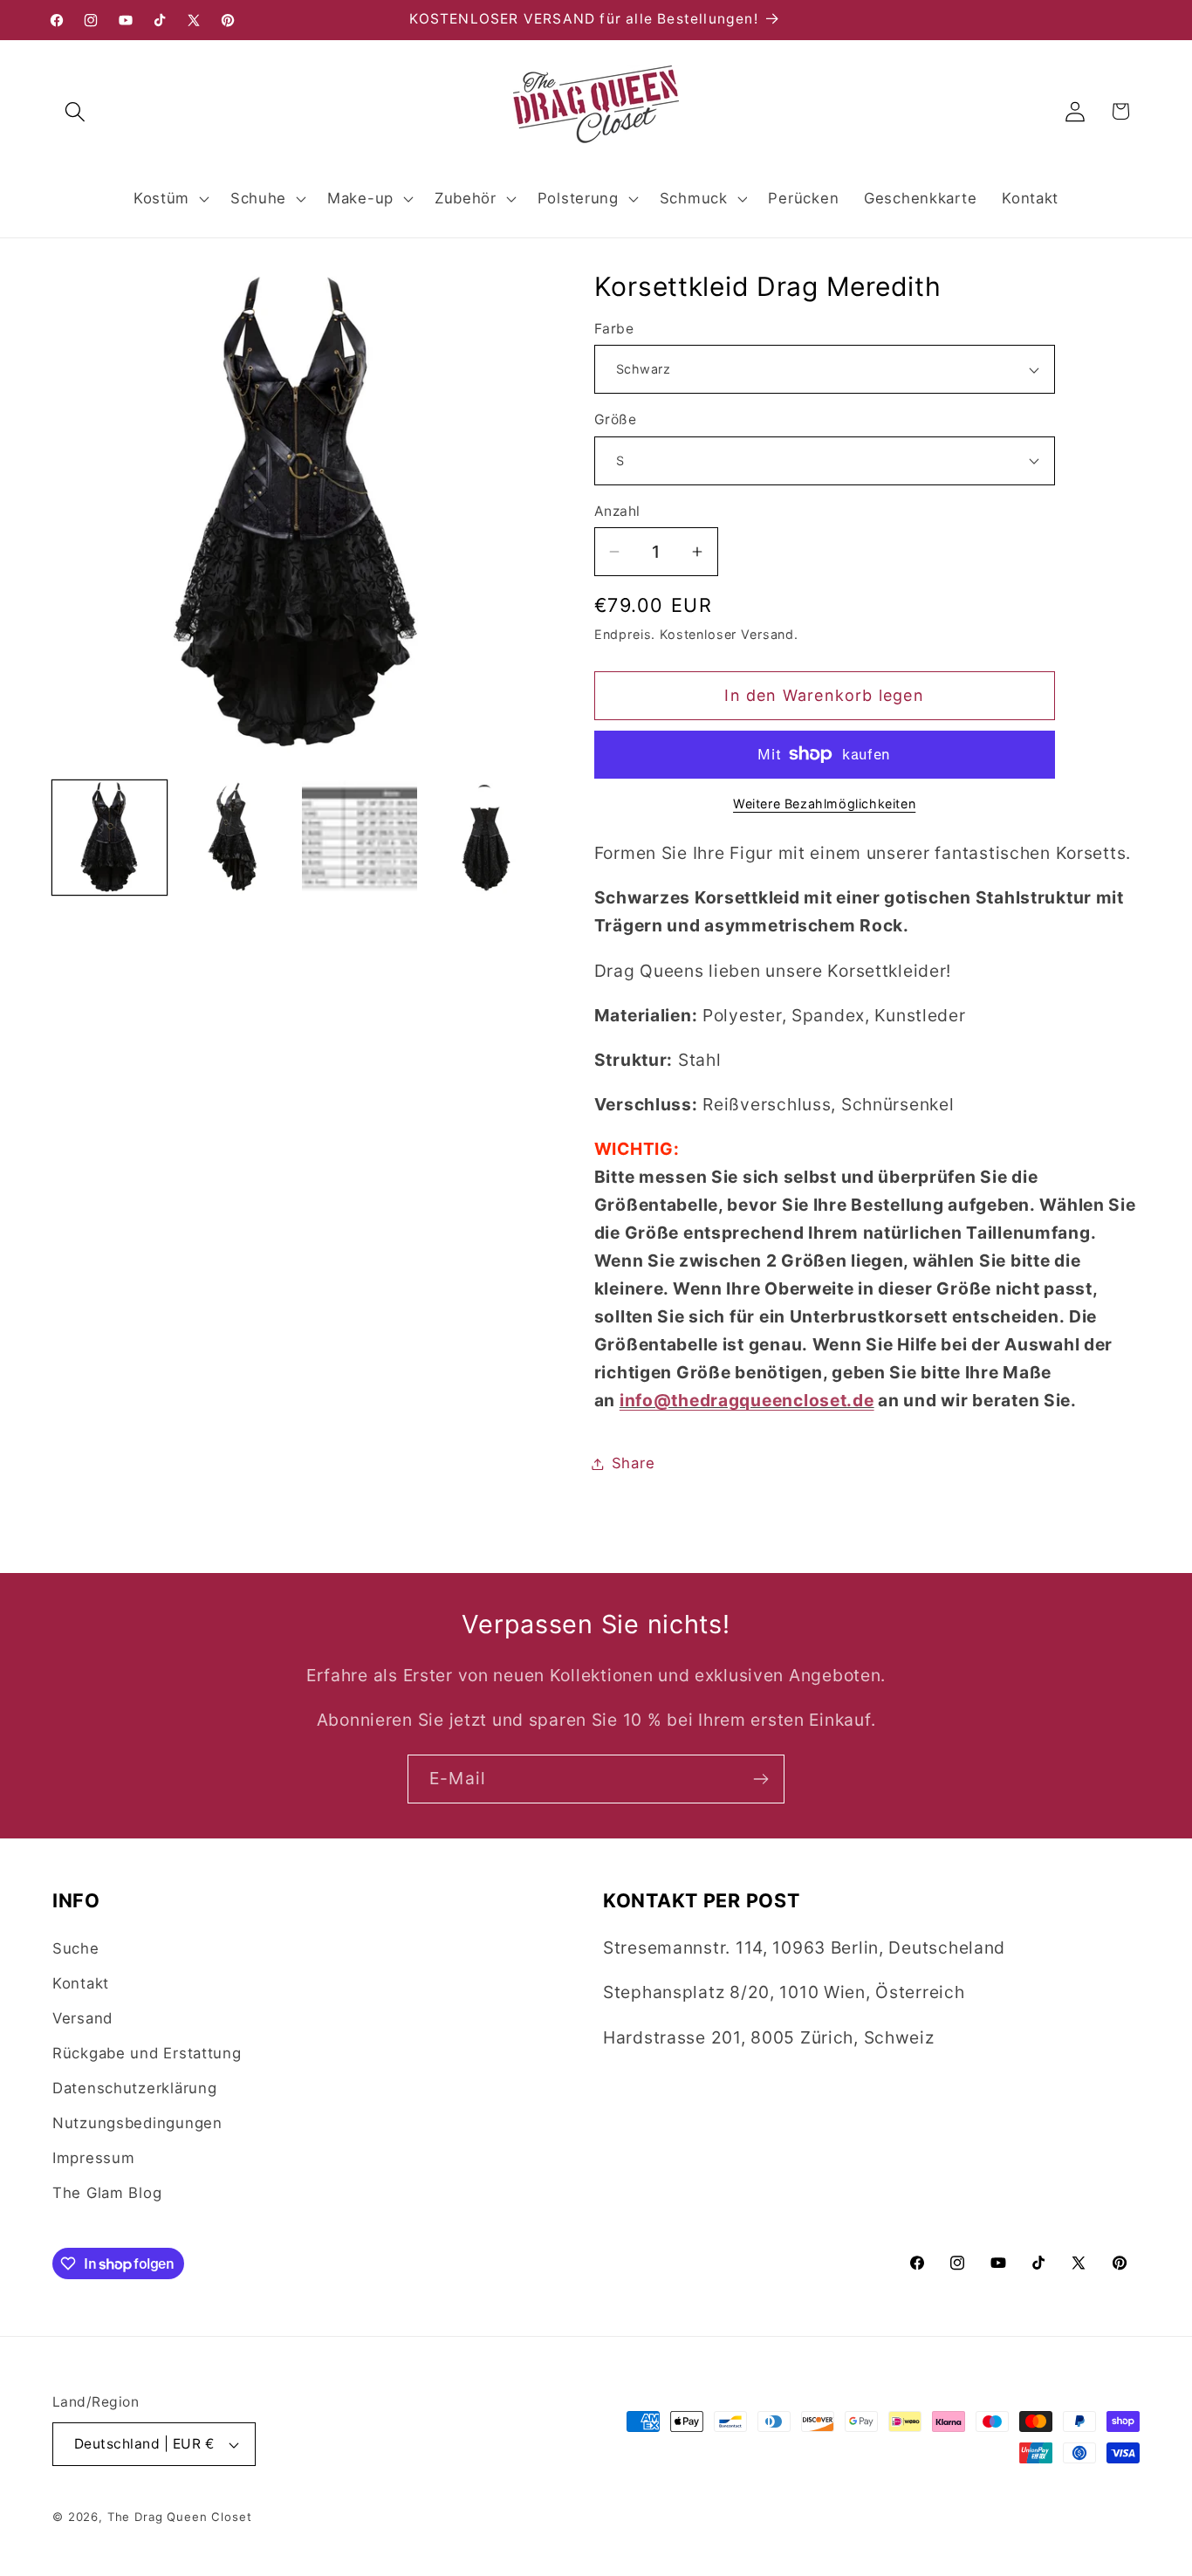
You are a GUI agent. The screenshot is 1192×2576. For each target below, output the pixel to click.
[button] (75, 111)
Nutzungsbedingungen (137, 2123)
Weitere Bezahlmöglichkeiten (824, 804)
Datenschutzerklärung (134, 2088)
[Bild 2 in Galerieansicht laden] (234, 838)
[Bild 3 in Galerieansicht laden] (359, 838)
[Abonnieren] (760, 1779)
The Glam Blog (107, 2193)
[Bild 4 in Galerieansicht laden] (485, 838)
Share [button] (634, 1463)
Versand (82, 2018)
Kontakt (81, 1983)
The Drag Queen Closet (180, 2517)
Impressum (93, 2158)
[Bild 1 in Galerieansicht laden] (110, 838)
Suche (76, 1948)
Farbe (614, 329)
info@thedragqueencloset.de (747, 1400)
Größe (615, 419)
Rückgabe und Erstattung (147, 2053)
